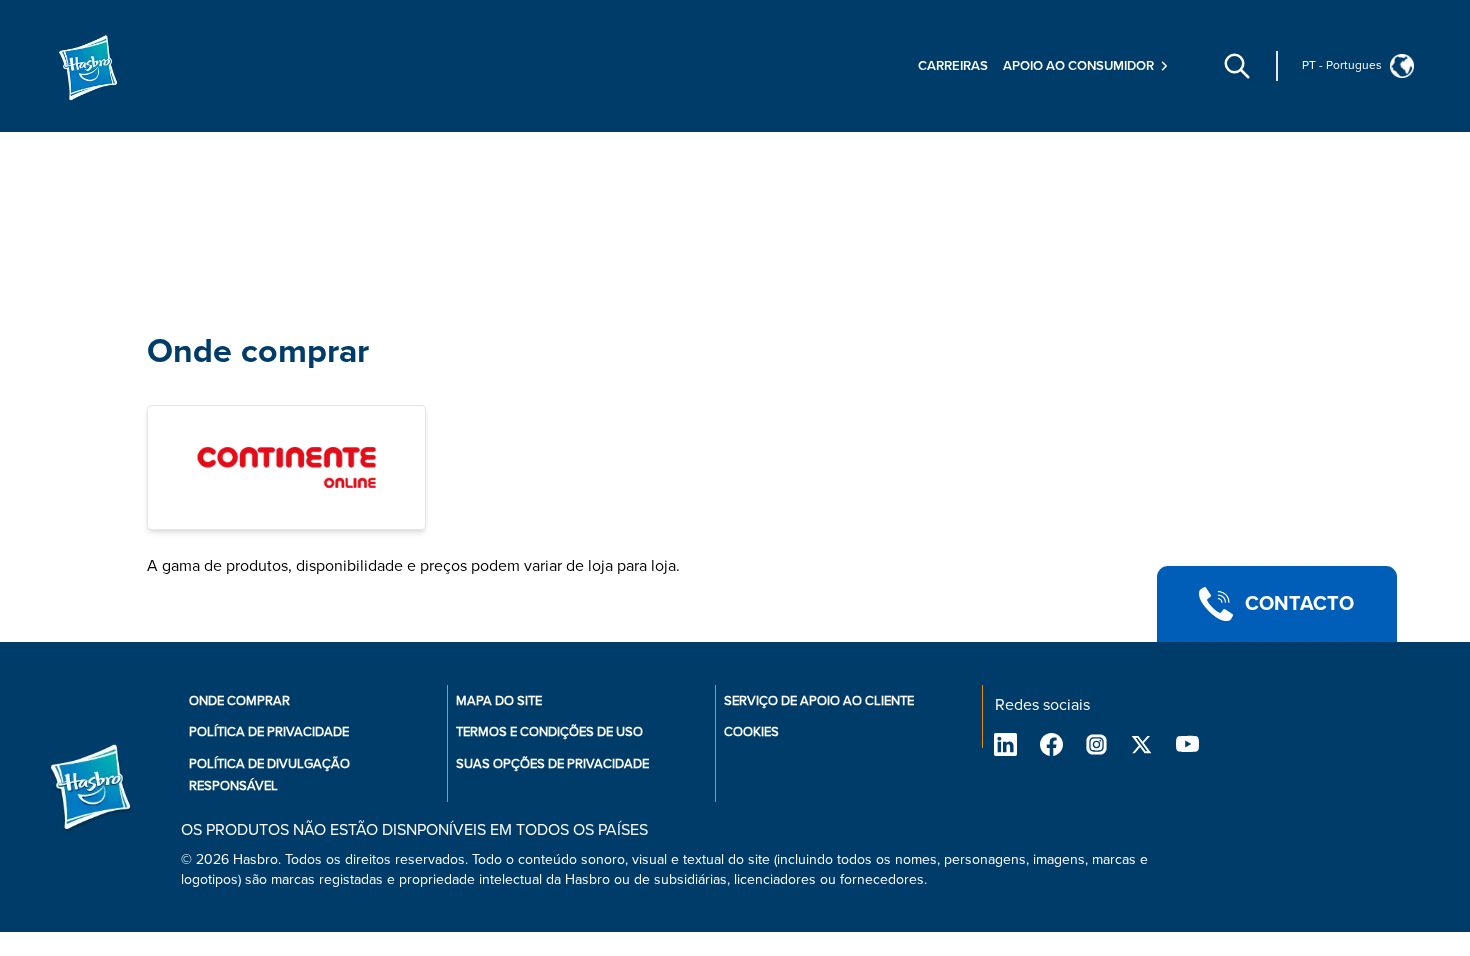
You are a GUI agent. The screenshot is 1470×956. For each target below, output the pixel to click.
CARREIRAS (953, 66)
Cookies (751, 732)
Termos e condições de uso (549, 732)
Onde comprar (258, 351)
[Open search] (1237, 66)
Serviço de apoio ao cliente (819, 701)
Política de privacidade (269, 732)
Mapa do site (499, 701)
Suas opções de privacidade (552, 764)
